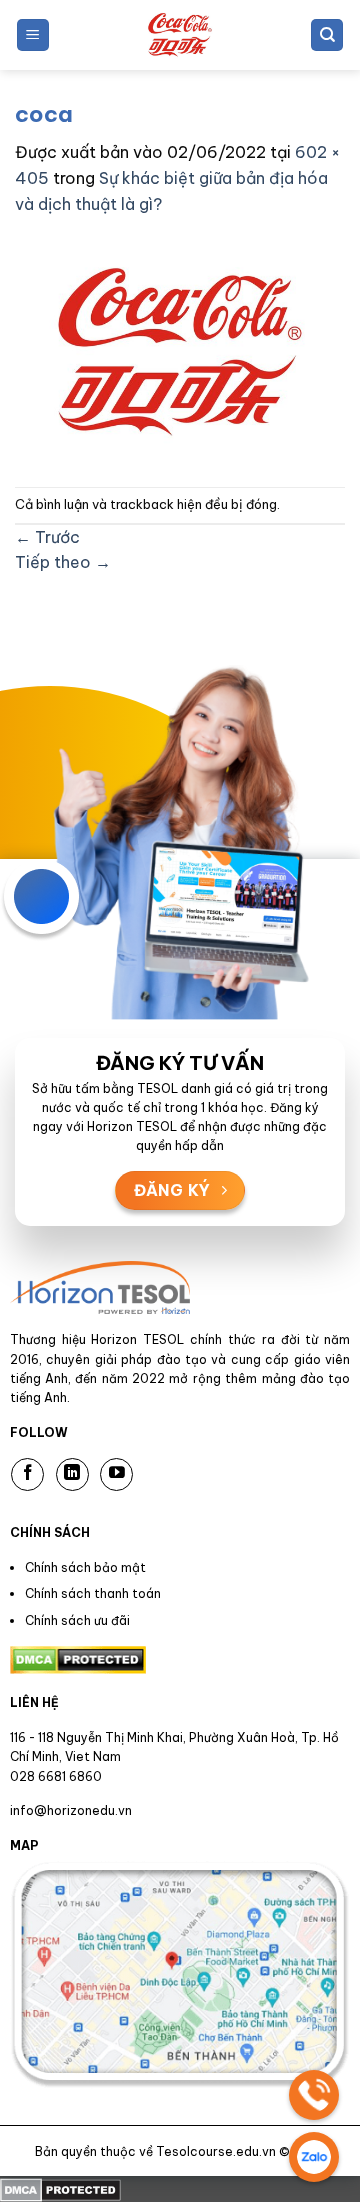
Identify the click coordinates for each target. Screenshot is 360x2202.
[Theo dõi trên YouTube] (116, 1474)
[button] (33, 35)
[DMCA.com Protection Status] (60, 2188)
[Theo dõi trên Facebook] (27, 1474)
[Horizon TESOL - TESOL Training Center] (180, 35)
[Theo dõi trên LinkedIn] (72, 1474)
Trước (47, 537)
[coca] (180, 350)
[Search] (327, 35)
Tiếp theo (63, 562)
